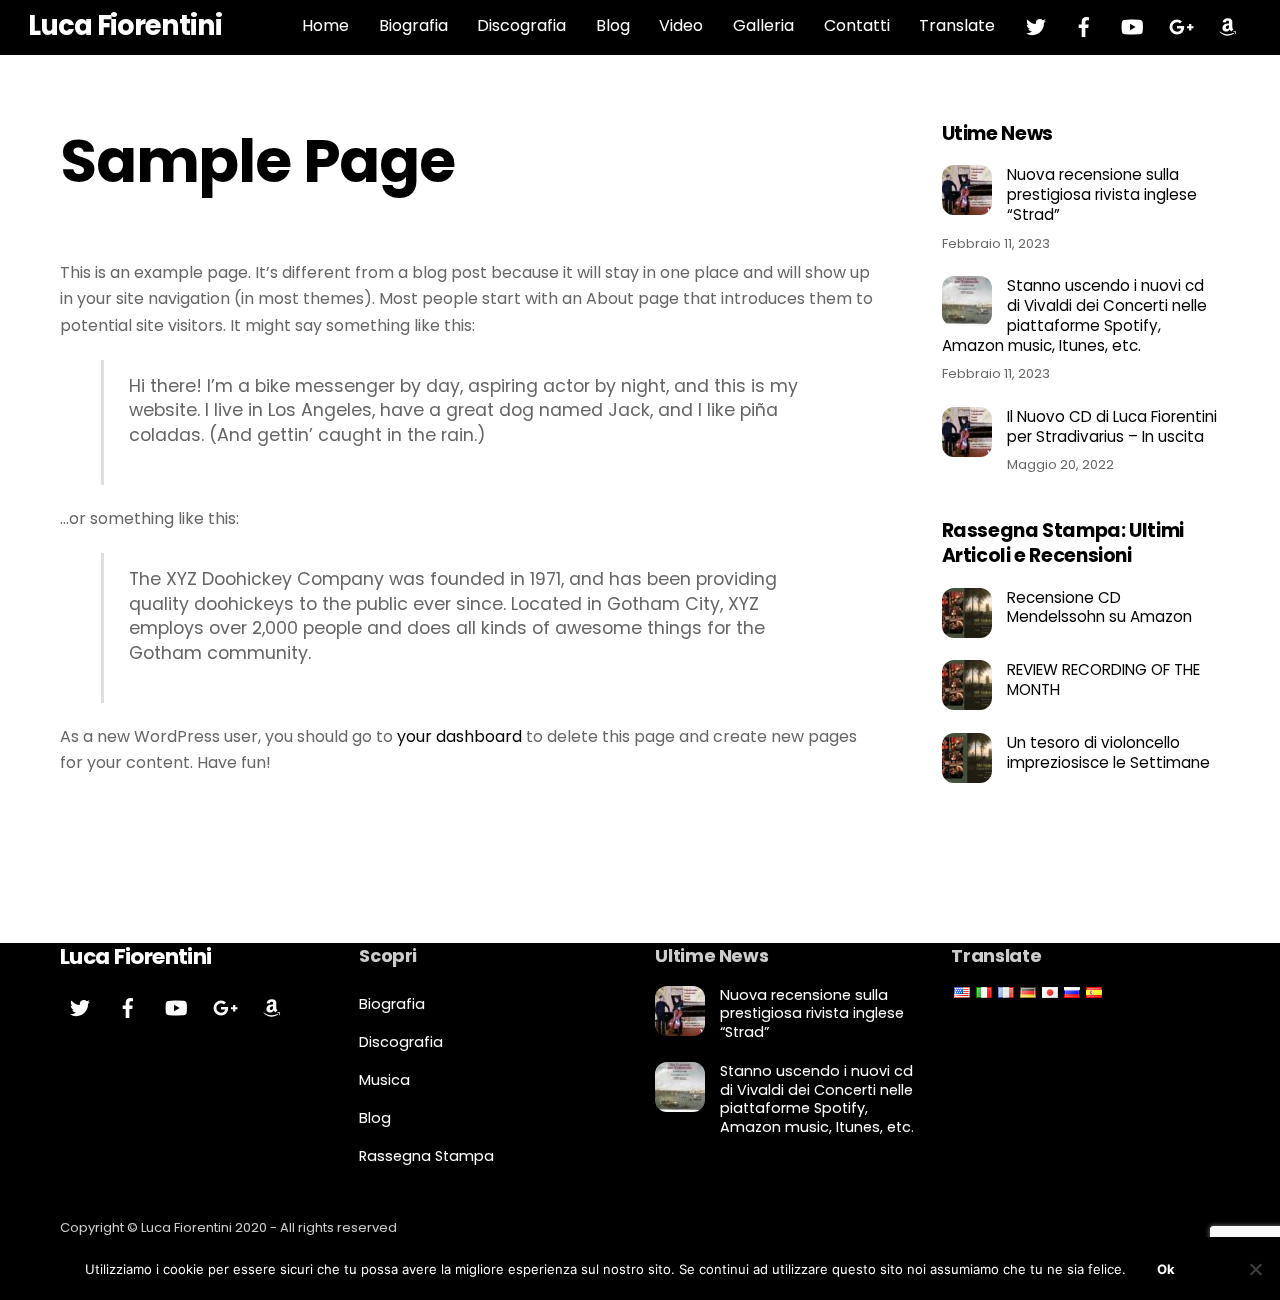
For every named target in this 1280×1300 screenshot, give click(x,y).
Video (681, 25)
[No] (1255, 1269)
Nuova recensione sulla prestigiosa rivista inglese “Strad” (1102, 194)
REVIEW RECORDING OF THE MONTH (1103, 680)
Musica (384, 1080)
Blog (613, 25)
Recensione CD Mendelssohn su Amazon (1099, 608)
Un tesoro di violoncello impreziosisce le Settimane (1108, 753)
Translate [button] (957, 25)
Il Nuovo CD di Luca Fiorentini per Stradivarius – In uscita (1112, 427)
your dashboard (459, 736)
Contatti (857, 25)
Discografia (521, 25)
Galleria (763, 25)
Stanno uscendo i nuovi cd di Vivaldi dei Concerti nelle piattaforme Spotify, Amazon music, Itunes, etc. (1074, 315)
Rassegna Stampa (426, 1156)
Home (325, 25)
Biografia (413, 25)
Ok (1166, 1269)
